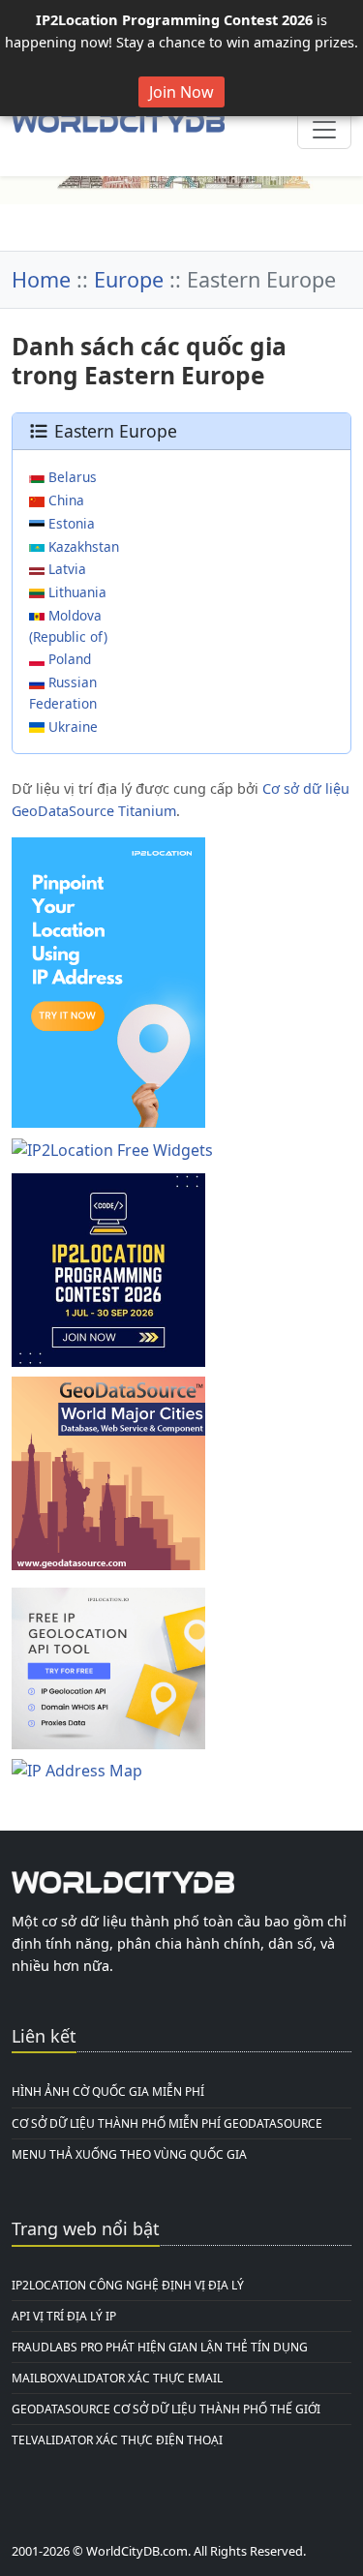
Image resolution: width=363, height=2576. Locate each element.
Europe (129, 279)
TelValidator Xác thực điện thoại (117, 2440)
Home (41, 279)
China (64, 500)
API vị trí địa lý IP (64, 2316)
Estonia (70, 523)
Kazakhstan (82, 546)
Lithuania (76, 592)
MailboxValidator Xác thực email (117, 2378)
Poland (68, 659)
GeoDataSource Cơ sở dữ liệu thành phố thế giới (166, 2409)
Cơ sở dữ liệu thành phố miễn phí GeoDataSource (167, 2123)
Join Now (181, 92)
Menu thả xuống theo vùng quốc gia (129, 2154)
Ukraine (71, 727)
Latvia (65, 569)
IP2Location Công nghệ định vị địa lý (128, 2285)
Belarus (71, 477)
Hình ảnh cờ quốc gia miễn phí (108, 2091)
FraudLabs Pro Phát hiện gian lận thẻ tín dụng (160, 2347)
